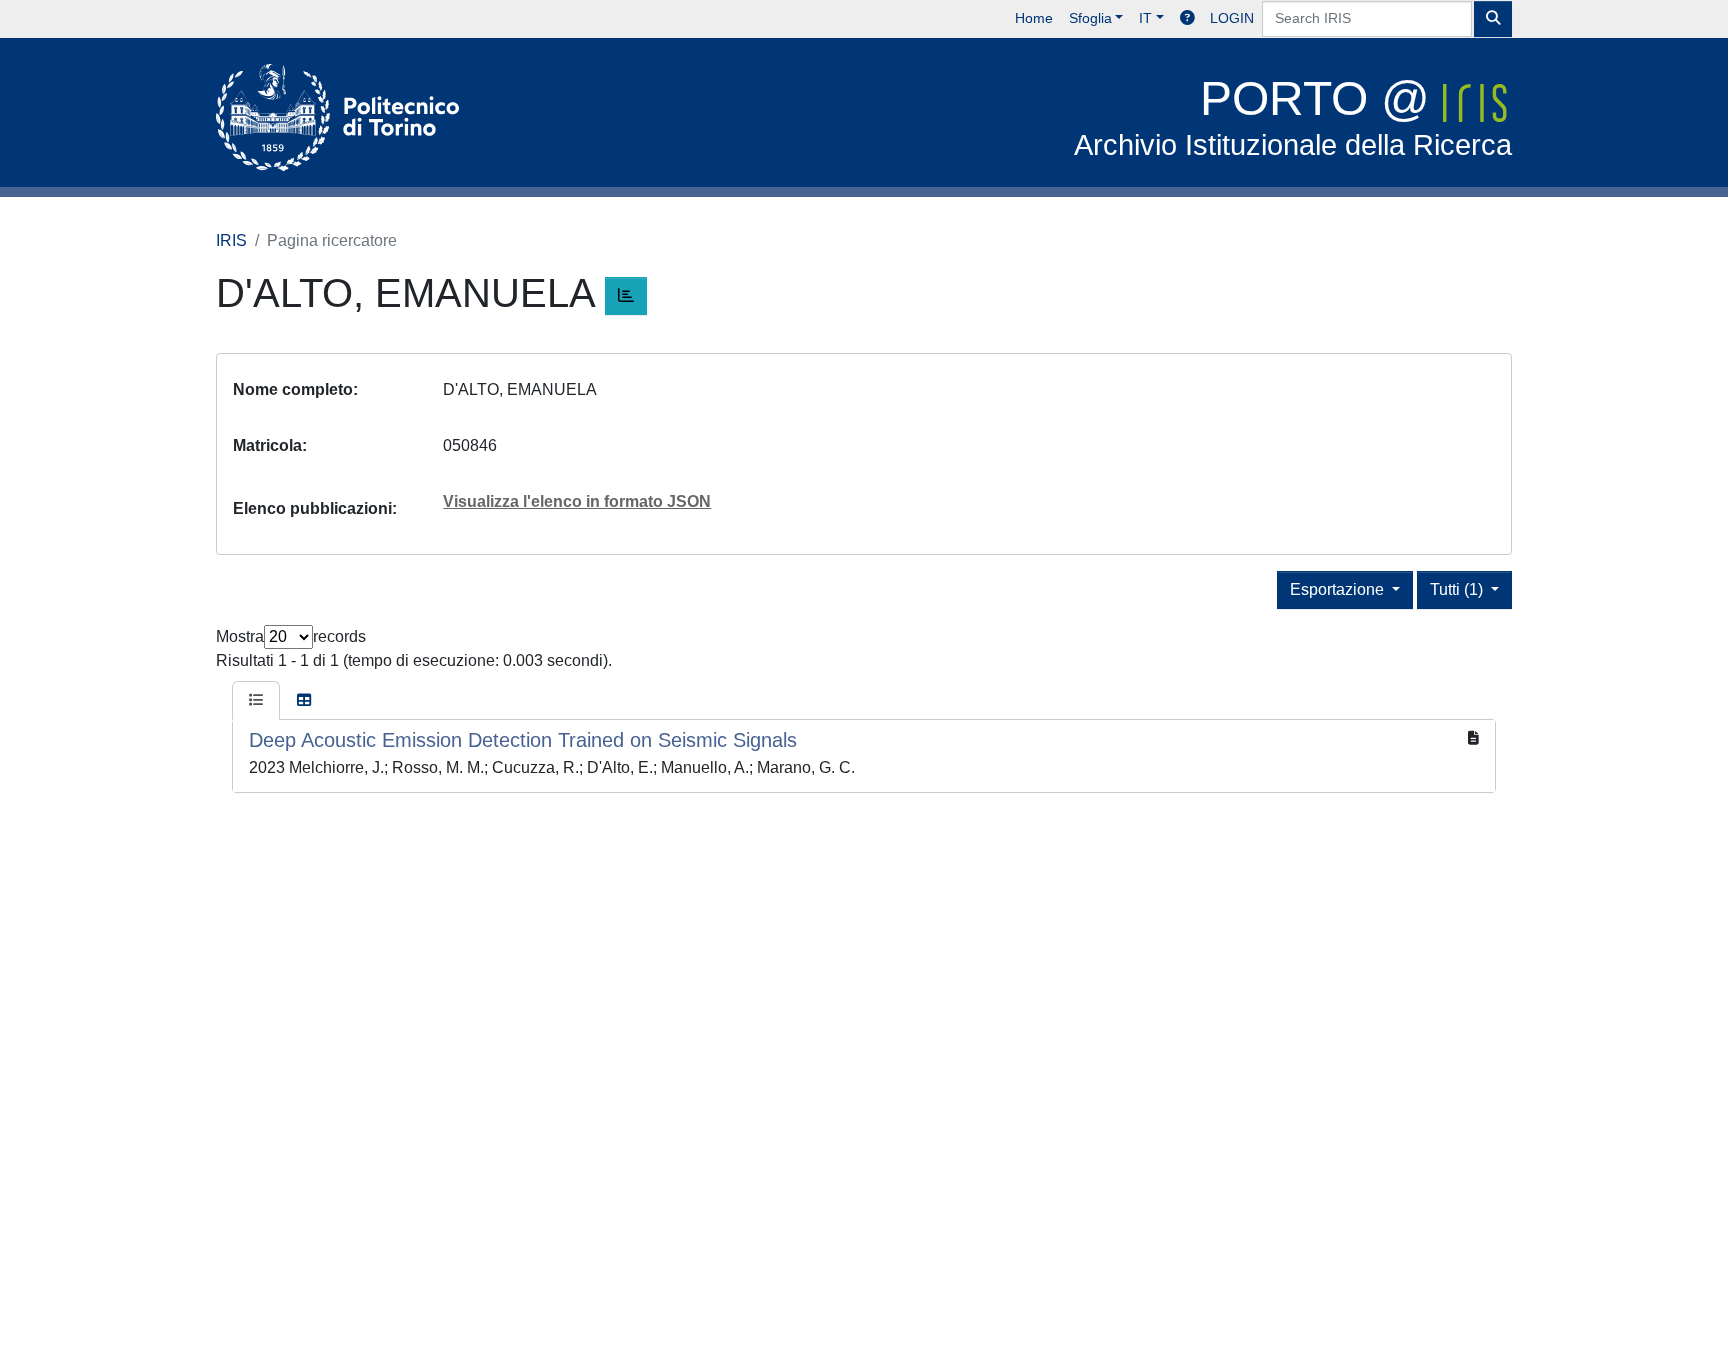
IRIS (231, 240)
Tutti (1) (1458, 589)
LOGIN (1232, 18)
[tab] (256, 701)
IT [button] (1145, 18)
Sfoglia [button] (1090, 18)
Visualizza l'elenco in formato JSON (577, 501)
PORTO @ (1293, 116)
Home (1034, 18)
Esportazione (1339, 589)
